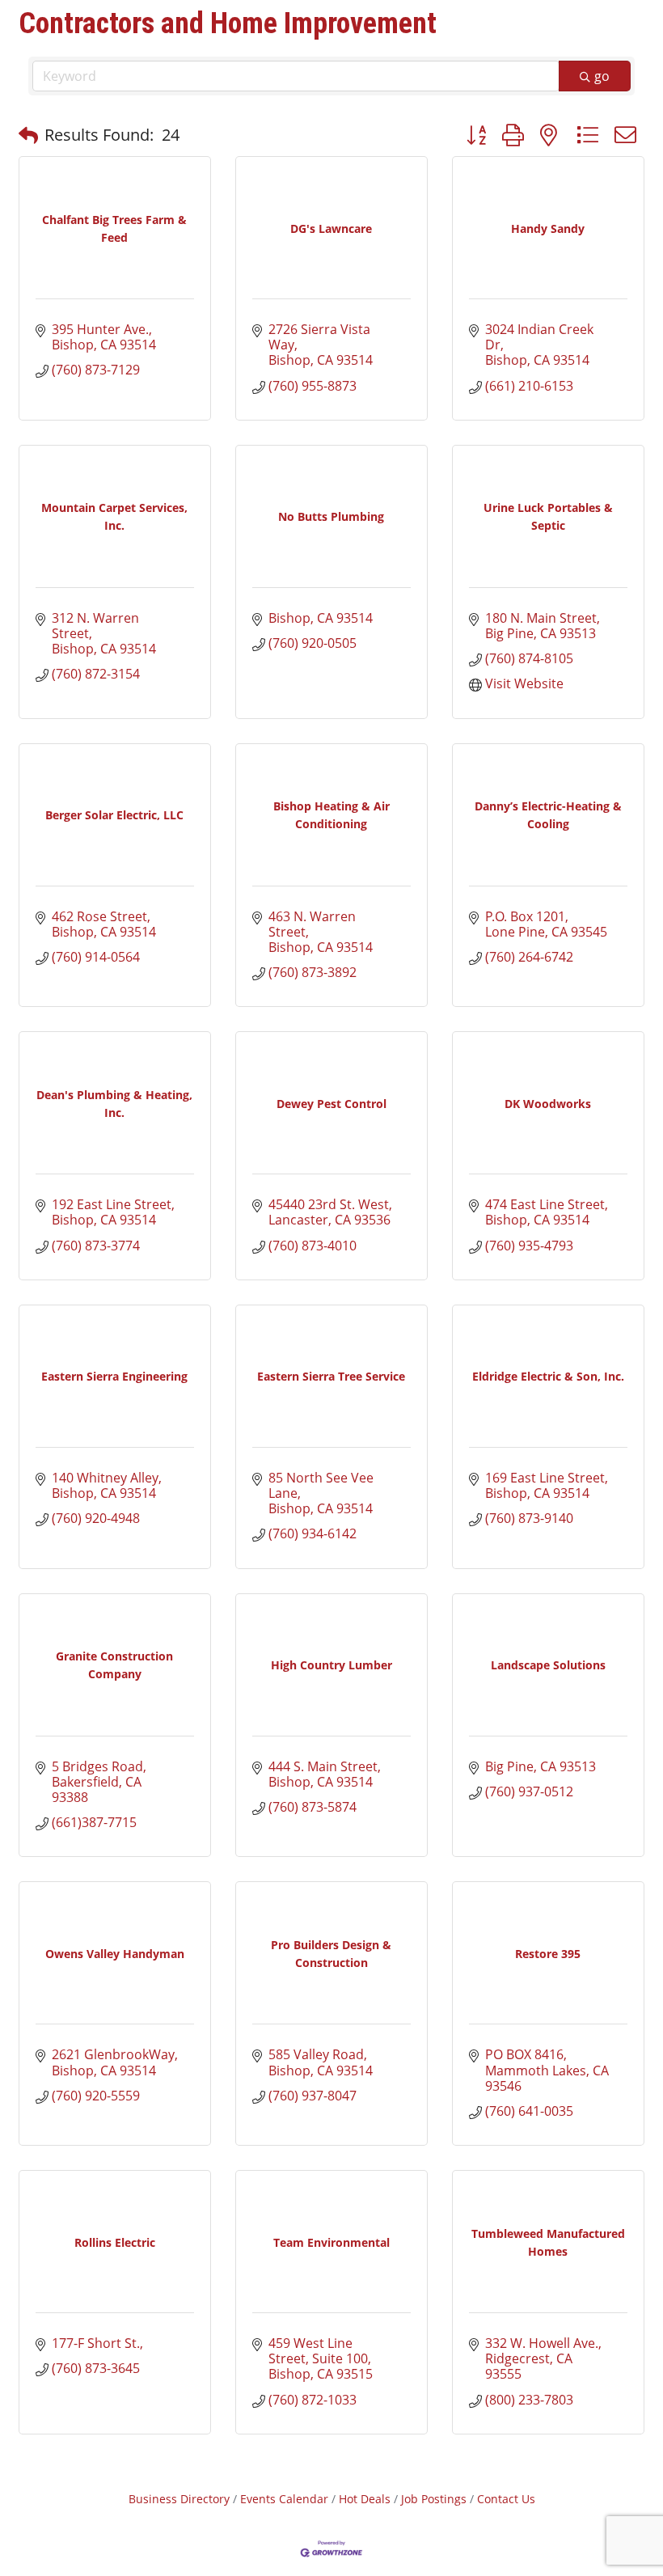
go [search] (602, 76)
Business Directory (179, 2499)
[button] (28, 135)
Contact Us (506, 2499)
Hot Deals (365, 2499)
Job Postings (434, 2499)
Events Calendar (284, 2499)
